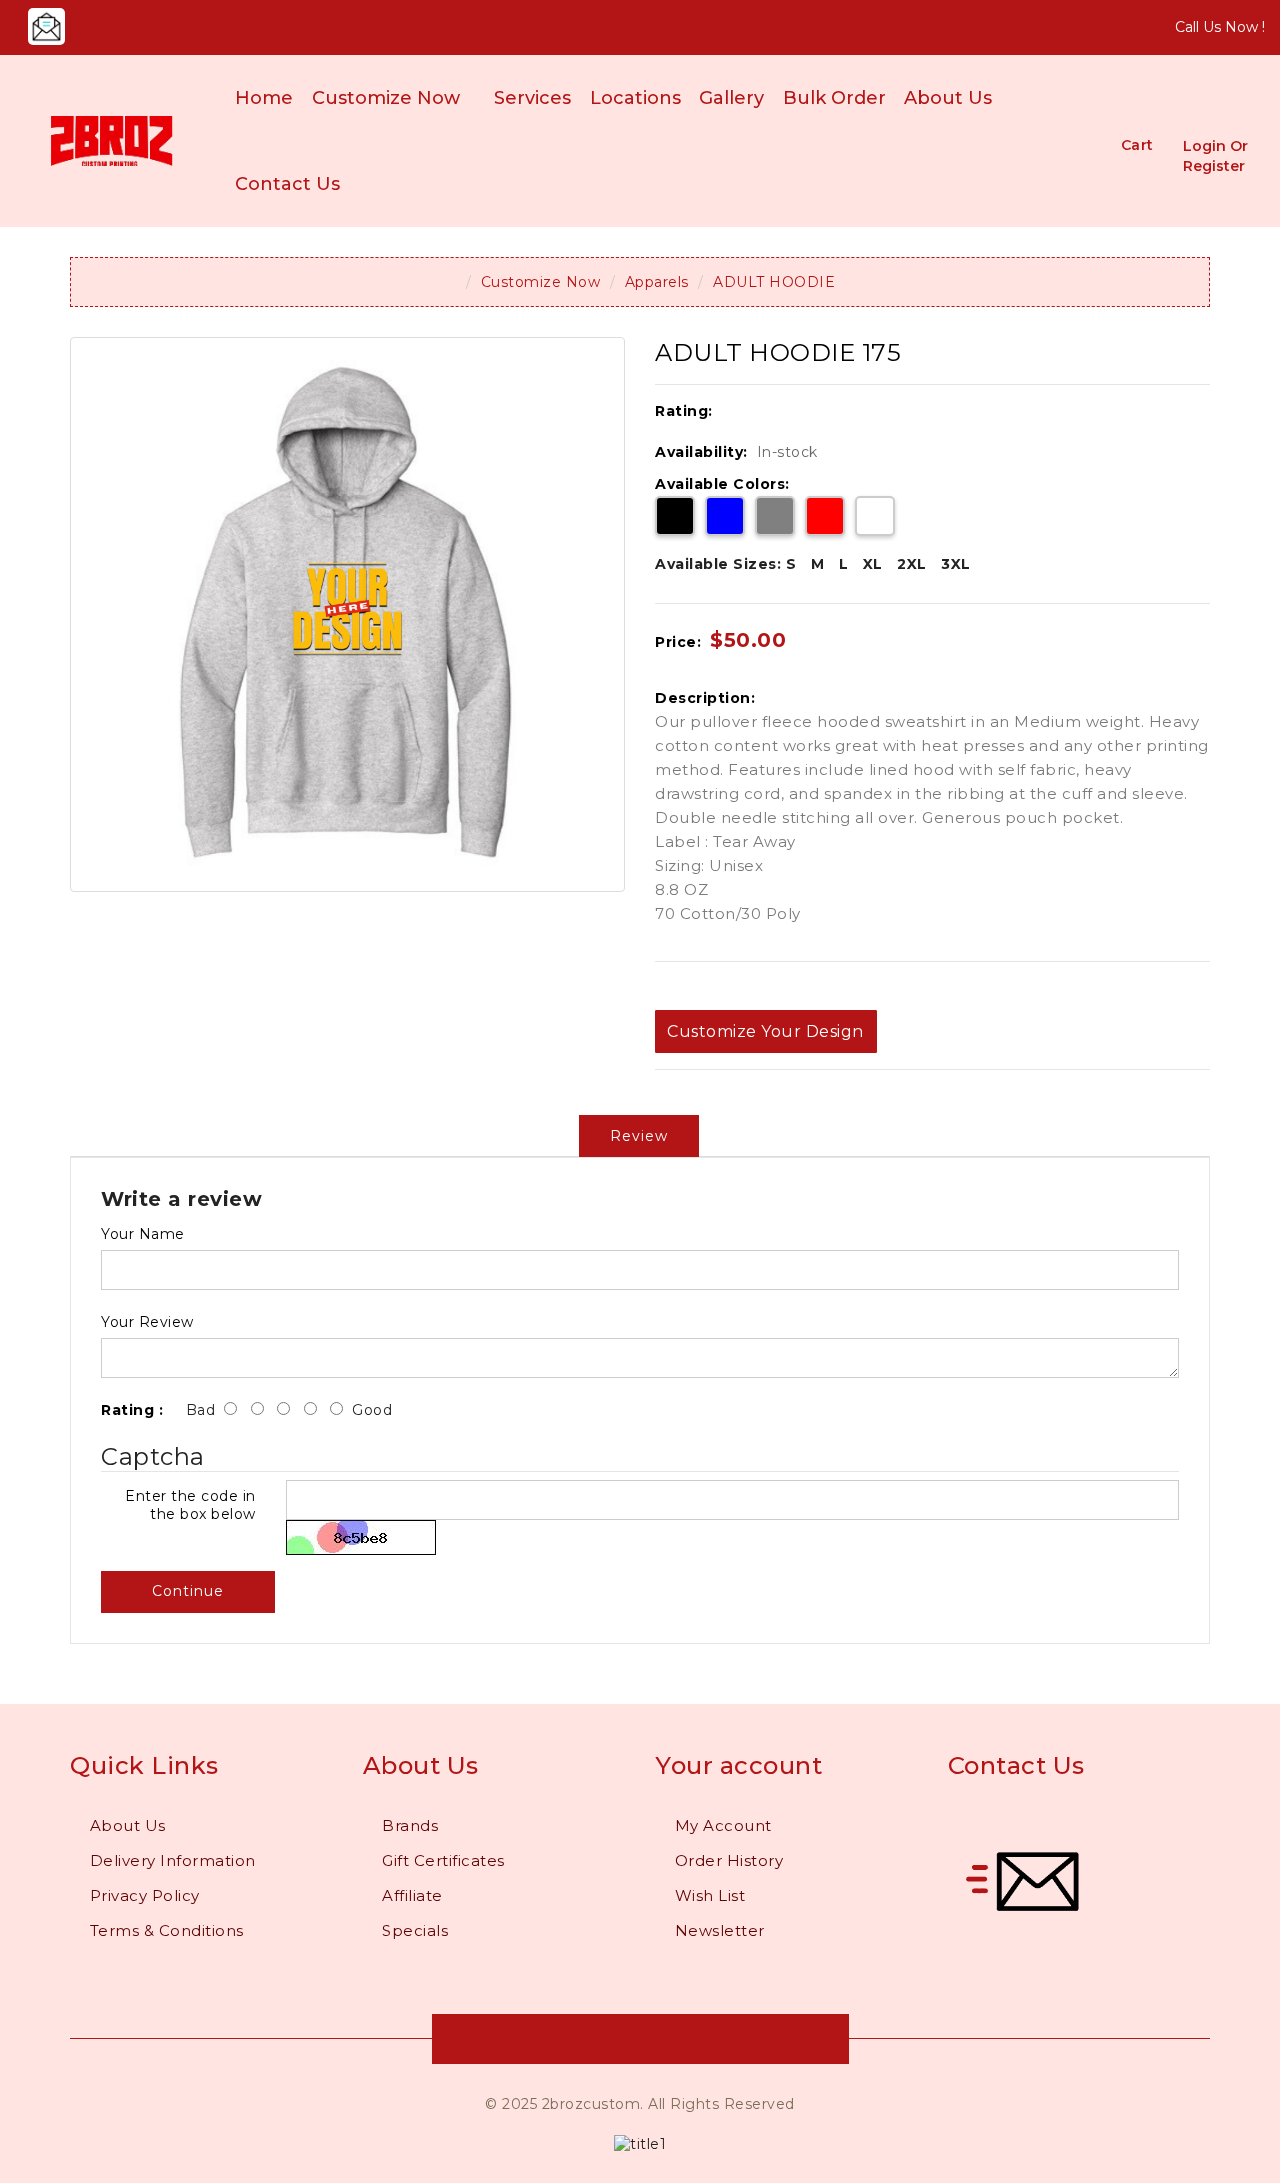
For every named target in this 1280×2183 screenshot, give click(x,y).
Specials (415, 1930)
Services (532, 98)
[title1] (640, 2143)
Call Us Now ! (1220, 27)
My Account (723, 1825)
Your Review (147, 1322)
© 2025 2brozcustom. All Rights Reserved (640, 2104)
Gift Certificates (443, 1860)
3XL (956, 564)
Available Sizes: (718, 564)
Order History (729, 1860)
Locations (635, 98)
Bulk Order (834, 98)
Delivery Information (173, 1860)
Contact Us (287, 184)
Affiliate (412, 1895)
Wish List (710, 1895)
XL (873, 564)
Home (264, 98)
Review (639, 1136)
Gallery (731, 98)
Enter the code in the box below (190, 1505)
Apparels (657, 282)
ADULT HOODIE (774, 282)
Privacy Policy (145, 1895)
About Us (948, 98)
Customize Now (386, 98)
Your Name (143, 1234)
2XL (912, 564)
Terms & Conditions (167, 1930)
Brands (410, 1825)
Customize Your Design (765, 1031)
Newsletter (720, 1930)
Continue (188, 1591)
